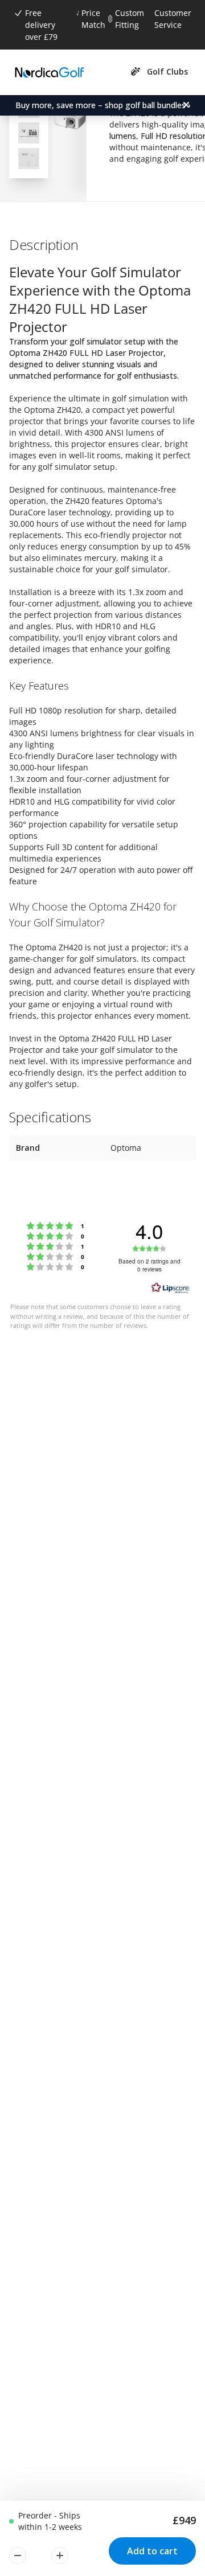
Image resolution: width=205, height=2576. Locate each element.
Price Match (93, 19)
